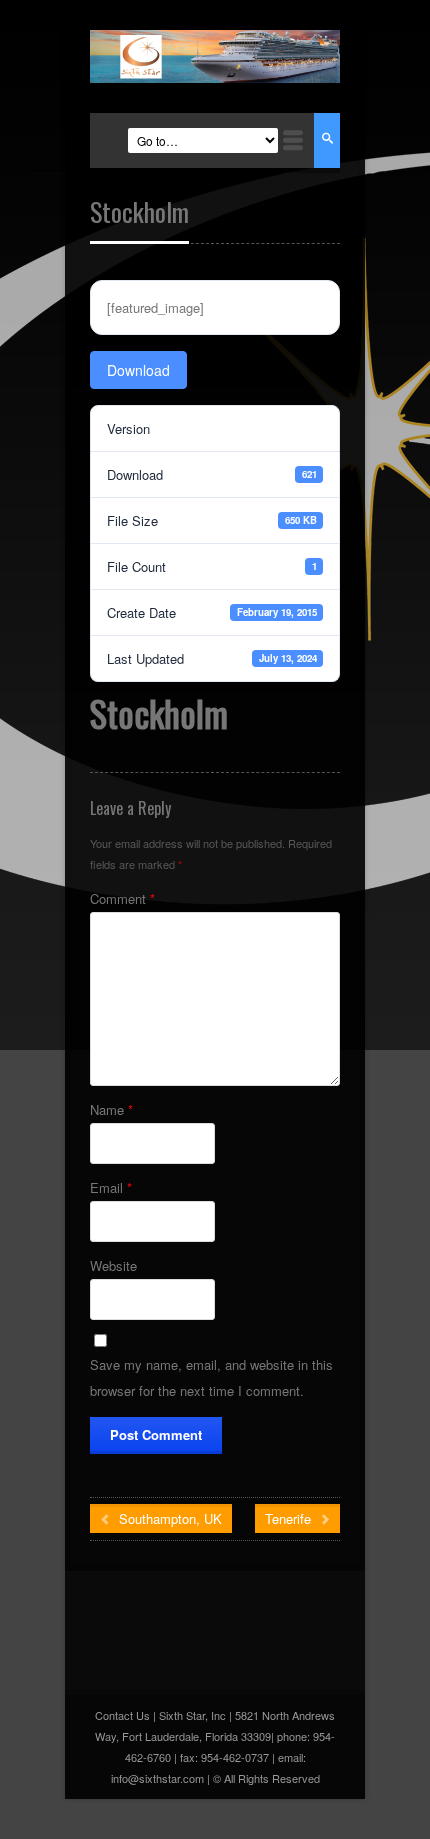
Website (113, 1265)
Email (111, 1187)
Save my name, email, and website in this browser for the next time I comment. (211, 1377)
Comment (122, 898)
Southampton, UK (168, 1518)
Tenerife (290, 1518)
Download (138, 370)
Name (111, 1109)
